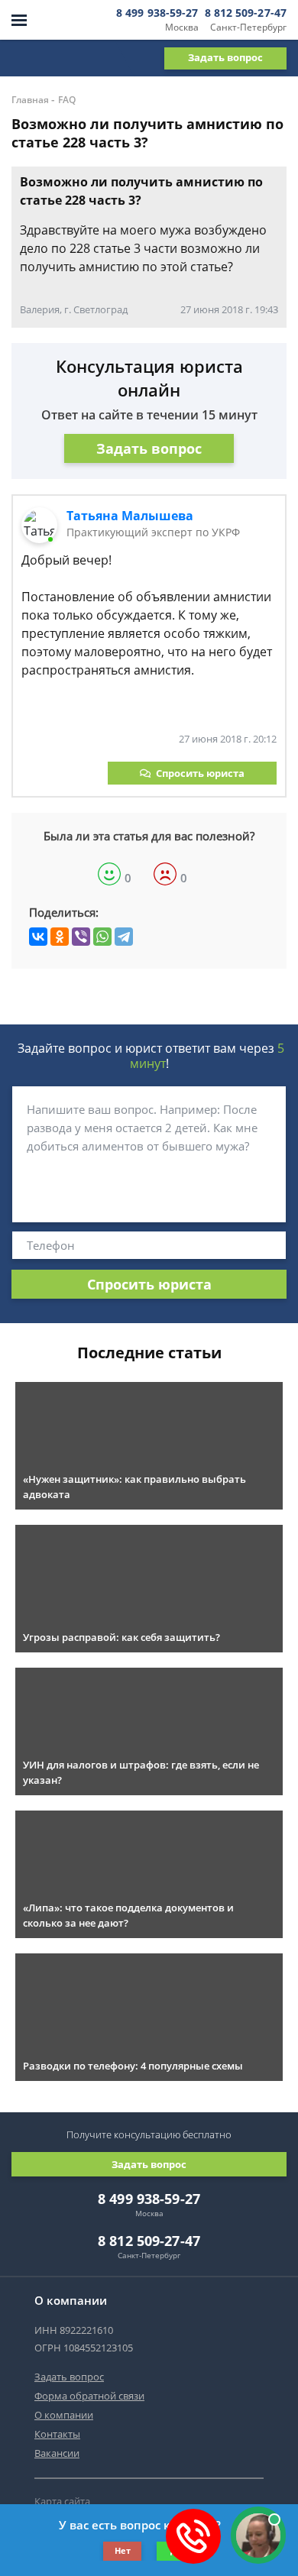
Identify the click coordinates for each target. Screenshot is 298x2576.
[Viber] (81, 937)
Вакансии (57, 2453)
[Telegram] (124, 937)
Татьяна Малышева (130, 516)
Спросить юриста (200, 773)
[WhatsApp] (102, 937)
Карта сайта (62, 2501)
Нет (123, 2550)
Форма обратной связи (89, 2396)
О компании (64, 2415)
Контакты (57, 2434)
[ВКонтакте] (38, 937)
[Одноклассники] (60, 937)
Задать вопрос (225, 57)
